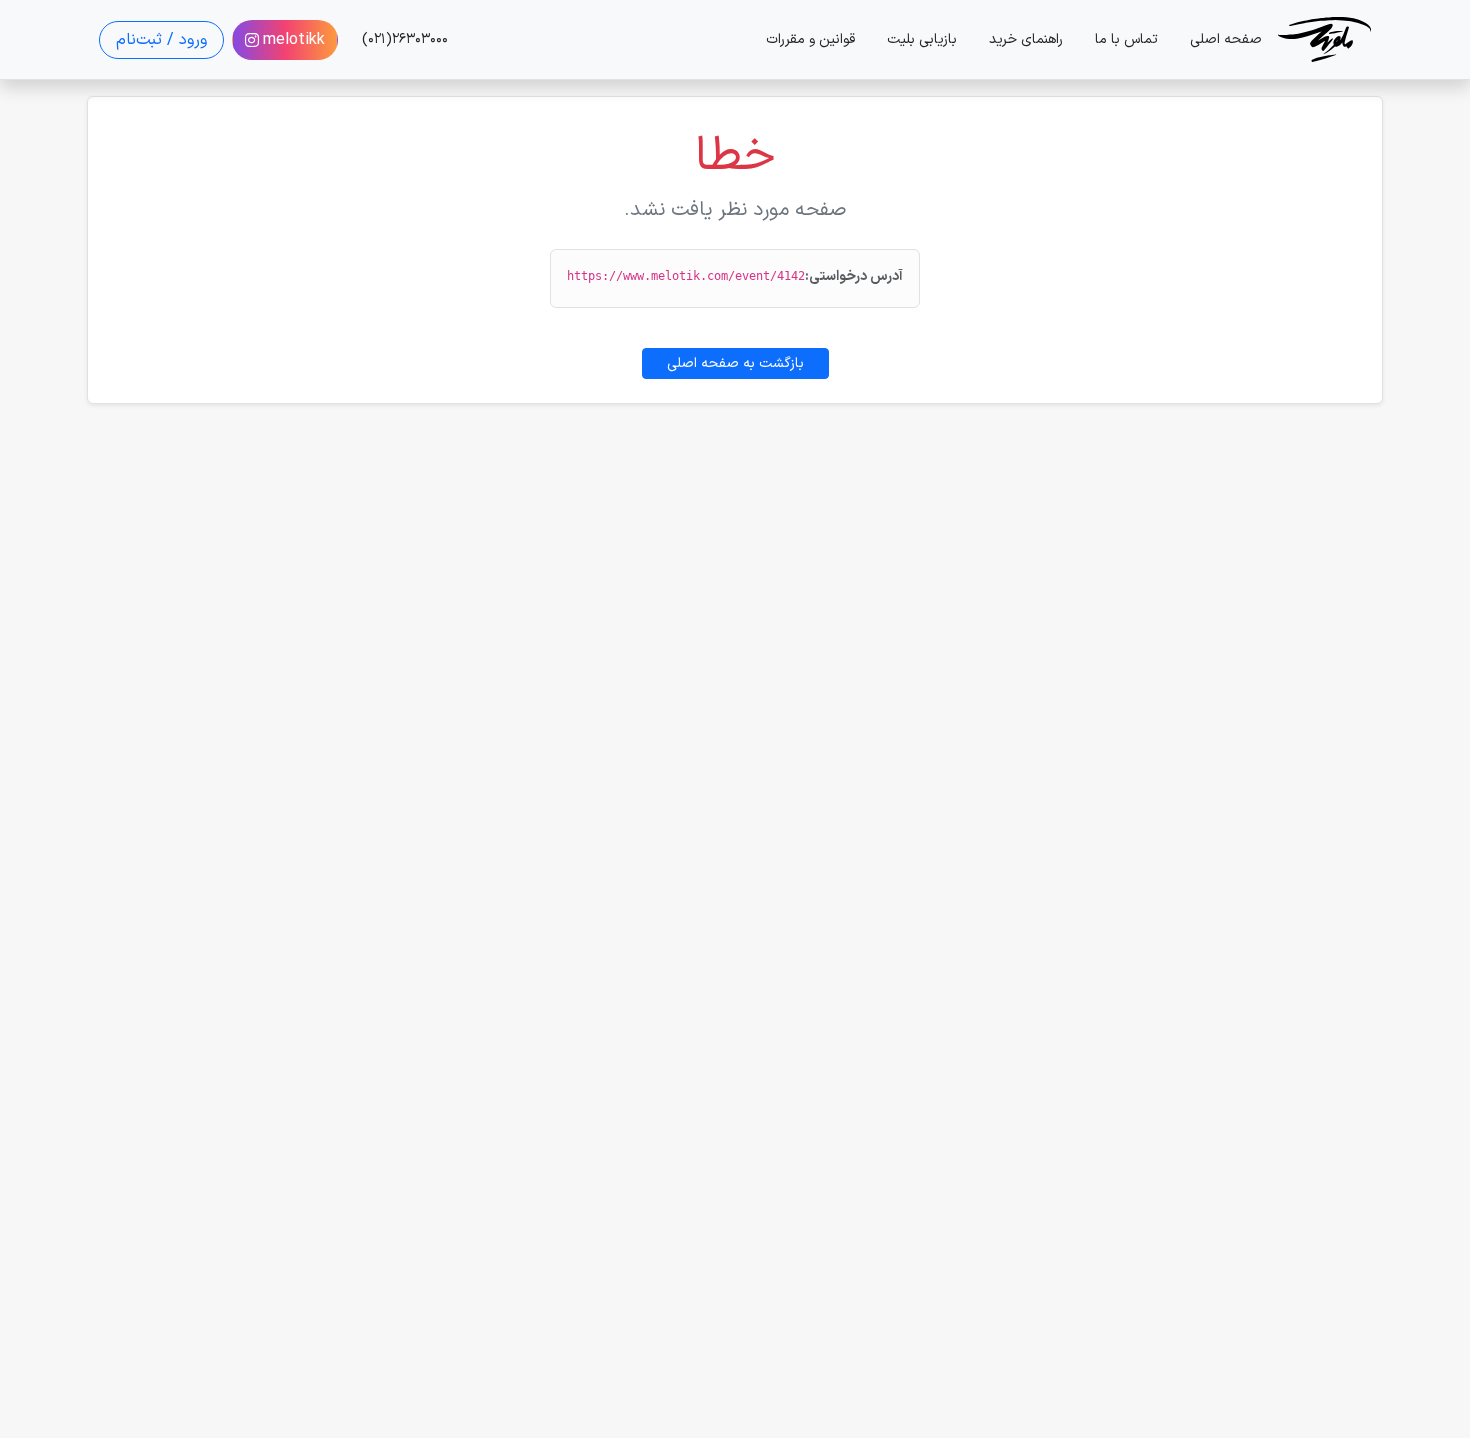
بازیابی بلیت (922, 39)
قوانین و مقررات (810, 39)
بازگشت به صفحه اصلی (735, 363)
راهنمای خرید (1026, 39)
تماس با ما (1126, 39)
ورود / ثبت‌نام (161, 40)
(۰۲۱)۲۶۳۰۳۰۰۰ (405, 39)
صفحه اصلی (1226, 39)
